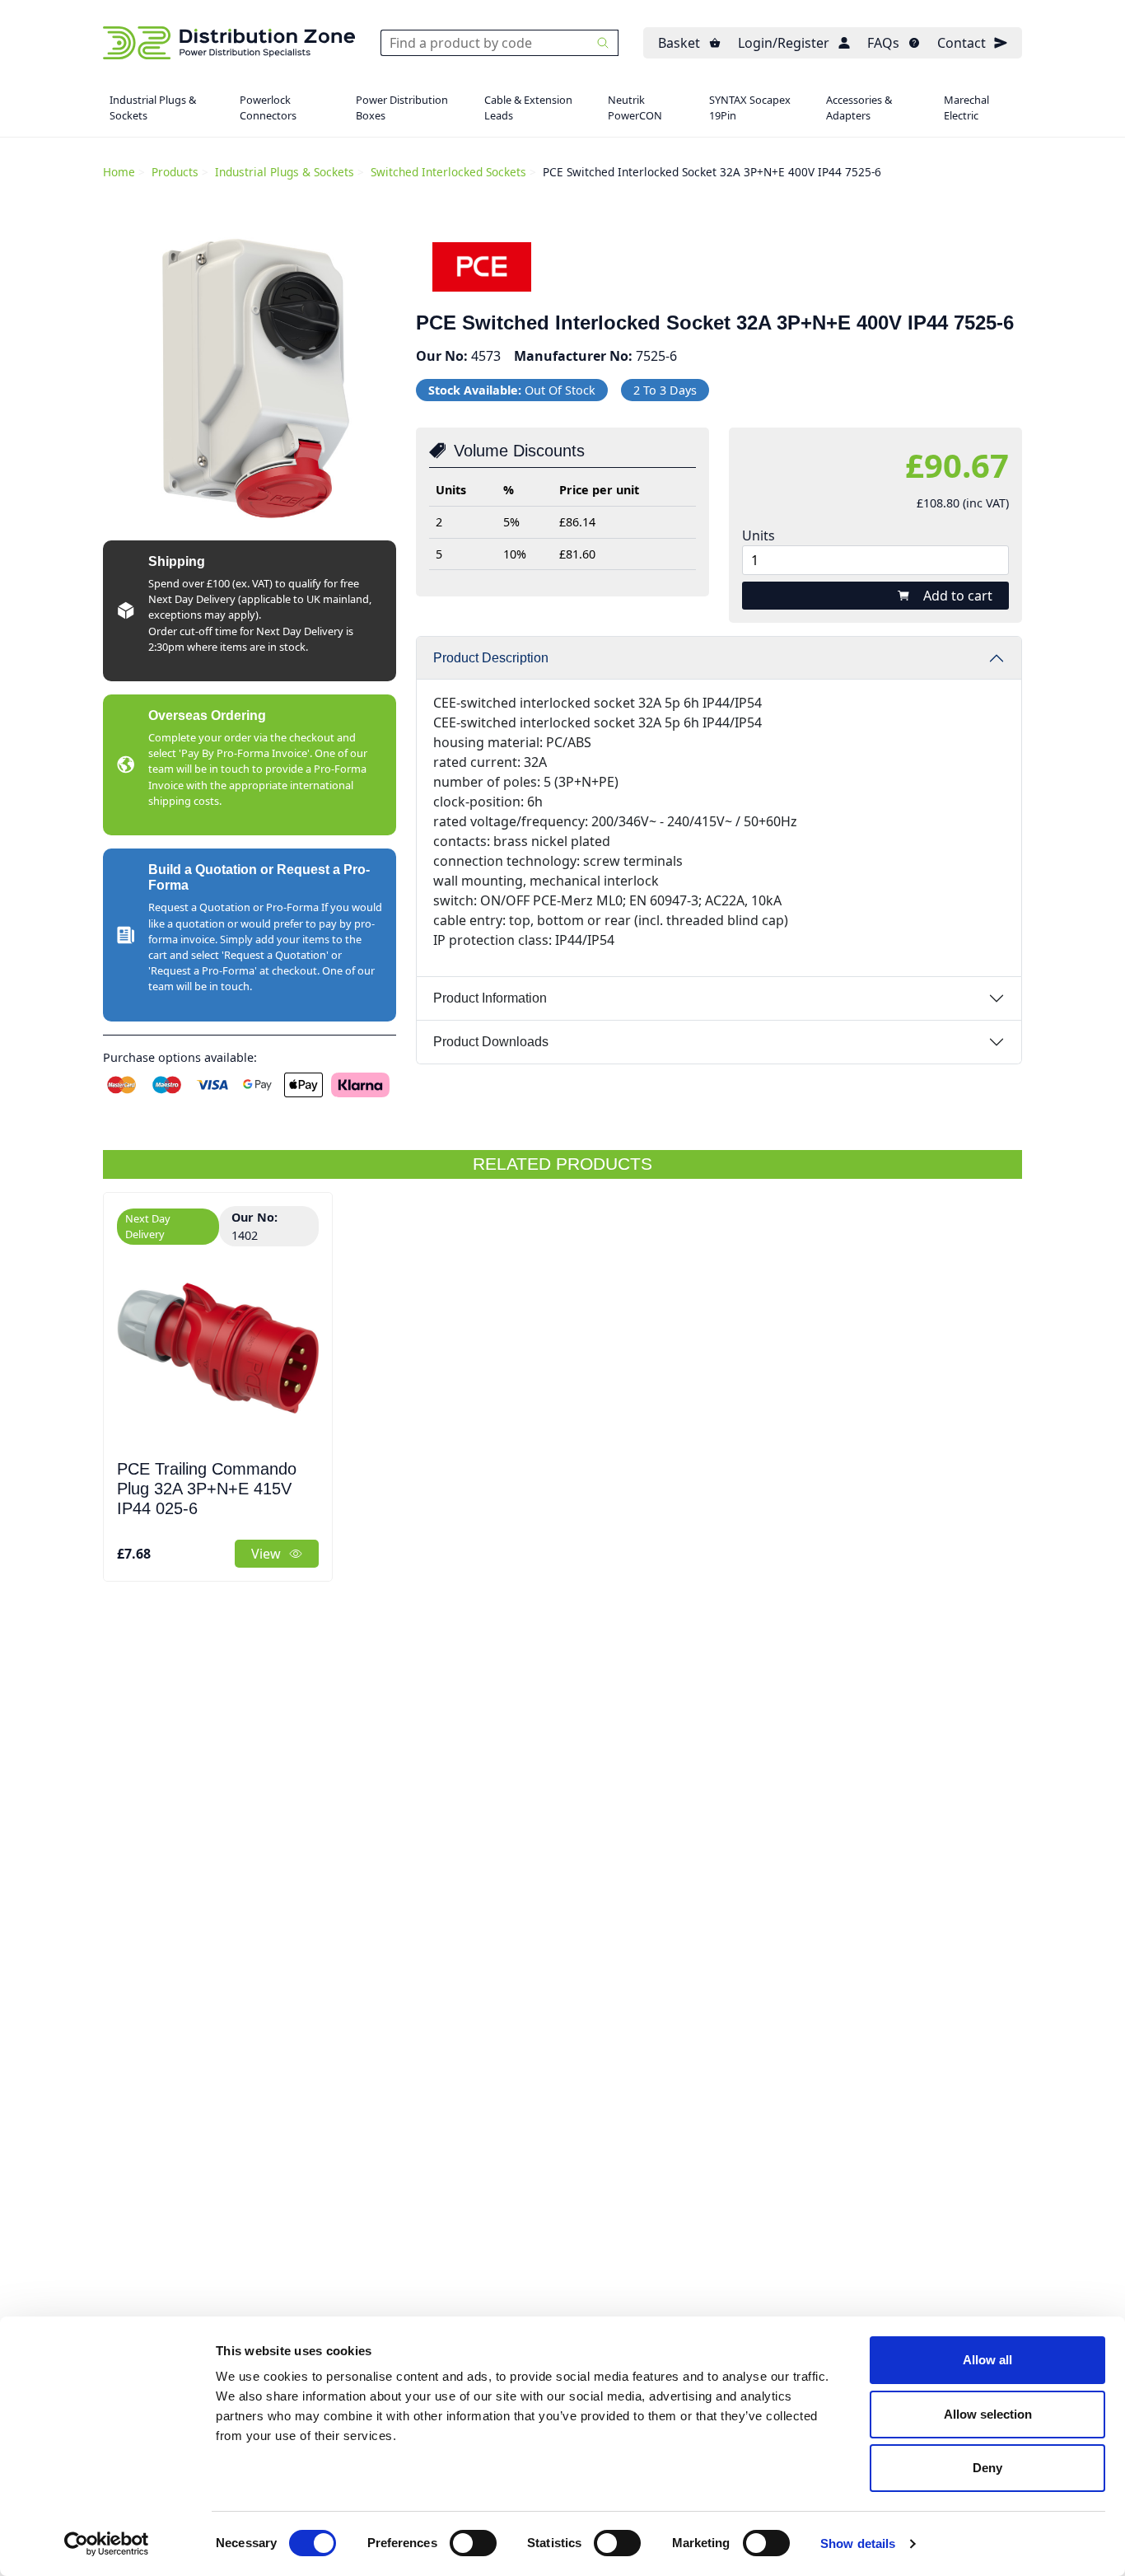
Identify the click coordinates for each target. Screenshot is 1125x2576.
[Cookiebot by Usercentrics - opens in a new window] (107, 2544)
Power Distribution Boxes (402, 108)
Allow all (987, 2360)
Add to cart (958, 596)
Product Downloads (491, 1042)
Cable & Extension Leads (528, 108)
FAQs (883, 43)
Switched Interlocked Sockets (448, 172)
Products (175, 172)
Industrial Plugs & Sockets (153, 108)
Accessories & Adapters (859, 108)
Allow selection (988, 2414)
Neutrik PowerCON (635, 108)
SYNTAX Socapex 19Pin (750, 108)
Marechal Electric (966, 108)
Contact (962, 43)
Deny (987, 2468)
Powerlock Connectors (268, 108)
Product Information (490, 998)
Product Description (491, 658)
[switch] (473, 2543)
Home (119, 172)
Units (759, 535)
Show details (858, 2543)
